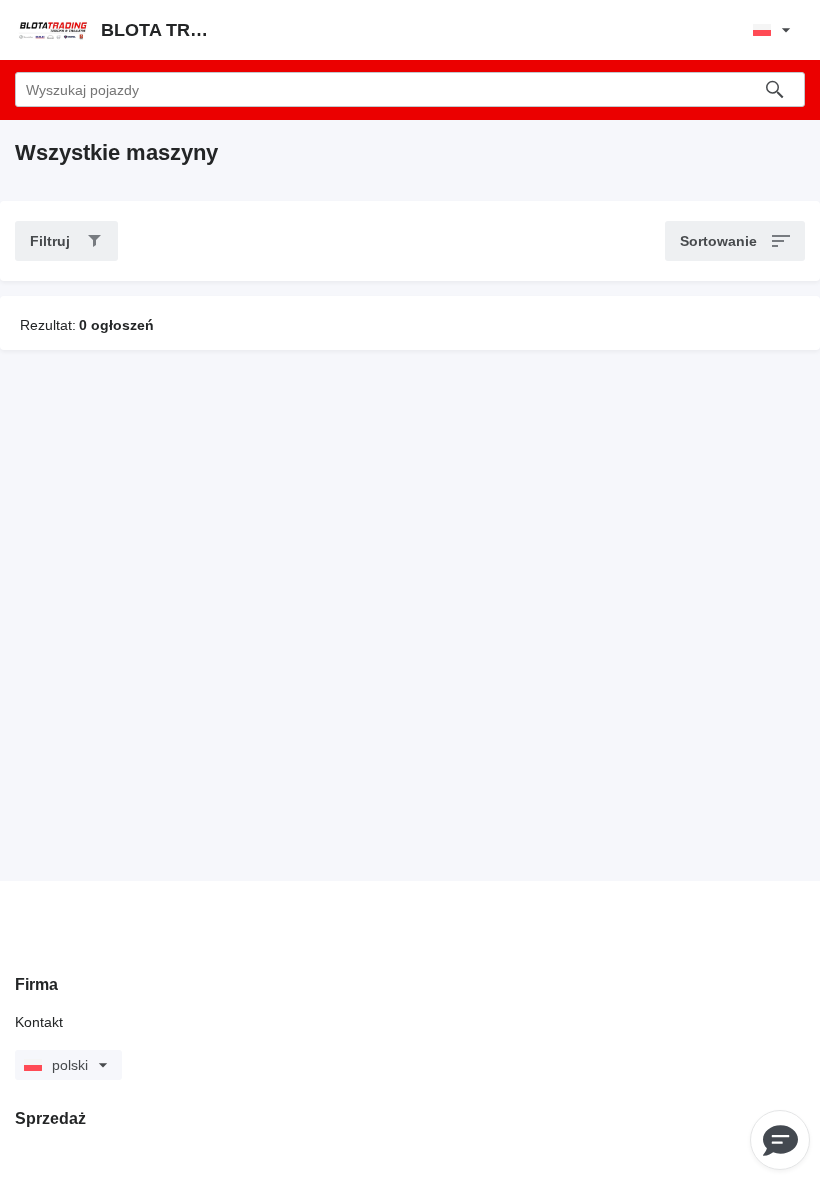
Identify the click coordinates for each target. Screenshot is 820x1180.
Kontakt (39, 1022)
